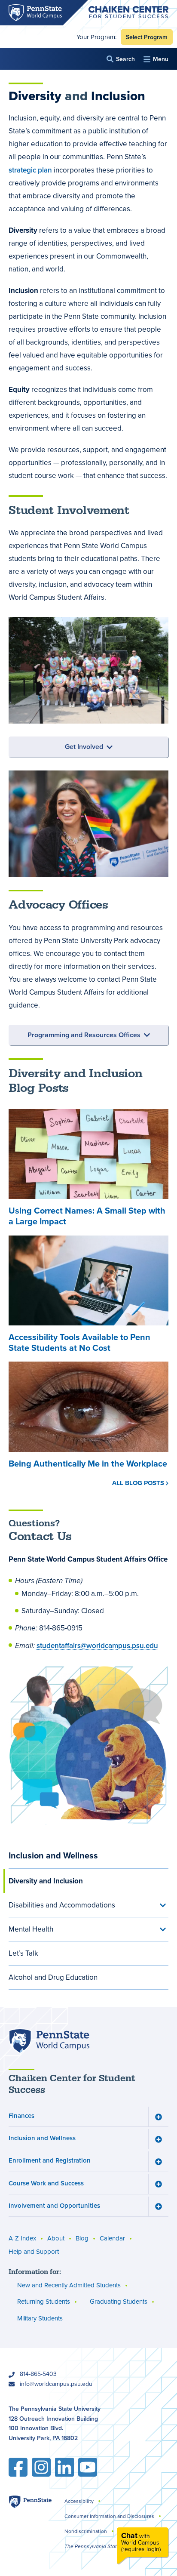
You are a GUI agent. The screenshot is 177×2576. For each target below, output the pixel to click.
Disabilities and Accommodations (62, 1905)
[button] (121, 59)
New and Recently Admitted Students (69, 2285)
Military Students (40, 2318)
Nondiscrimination (86, 2531)
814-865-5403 (38, 2374)
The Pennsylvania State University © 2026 (114, 2546)
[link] (143, 2546)
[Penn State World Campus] (49, 2041)
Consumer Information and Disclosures (109, 2516)
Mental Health (31, 1929)
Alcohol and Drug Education (53, 1977)
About (56, 2238)
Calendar (112, 2238)
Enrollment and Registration (50, 2160)
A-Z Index (22, 2238)
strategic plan (30, 170)
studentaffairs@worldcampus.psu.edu (97, 1645)
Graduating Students (119, 2302)
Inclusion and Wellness (53, 1855)
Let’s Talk (23, 1953)
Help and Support (34, 2252)
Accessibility (79, 2501)
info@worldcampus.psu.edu (56, 2384)
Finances (21, 2115)
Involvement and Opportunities (54, 2205)
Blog (82, 2238)
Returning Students (44, 2302)
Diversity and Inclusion (46, 1881)
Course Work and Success (46, 2183)
